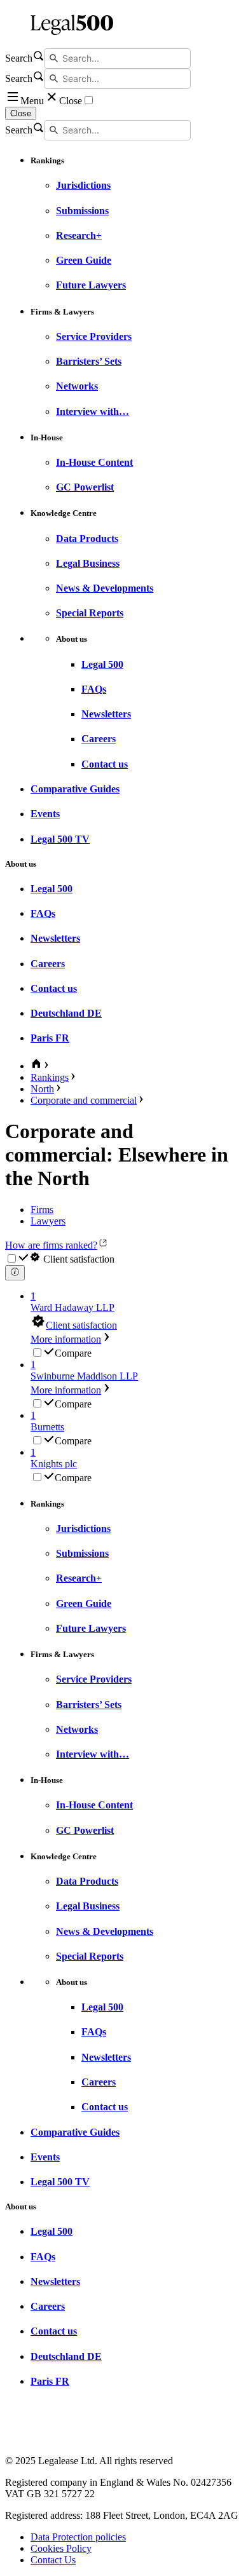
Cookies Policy (61, 2548)
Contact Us (53, 2560)
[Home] (124, 24)
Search (19, 58)
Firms (42, 1210)
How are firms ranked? (51, 1245)
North (42, 1089)
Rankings (50, 1077)
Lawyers (48, 1221)
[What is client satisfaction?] (15, 1273)
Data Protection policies (78, 2537)
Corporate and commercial (84, 1100)
